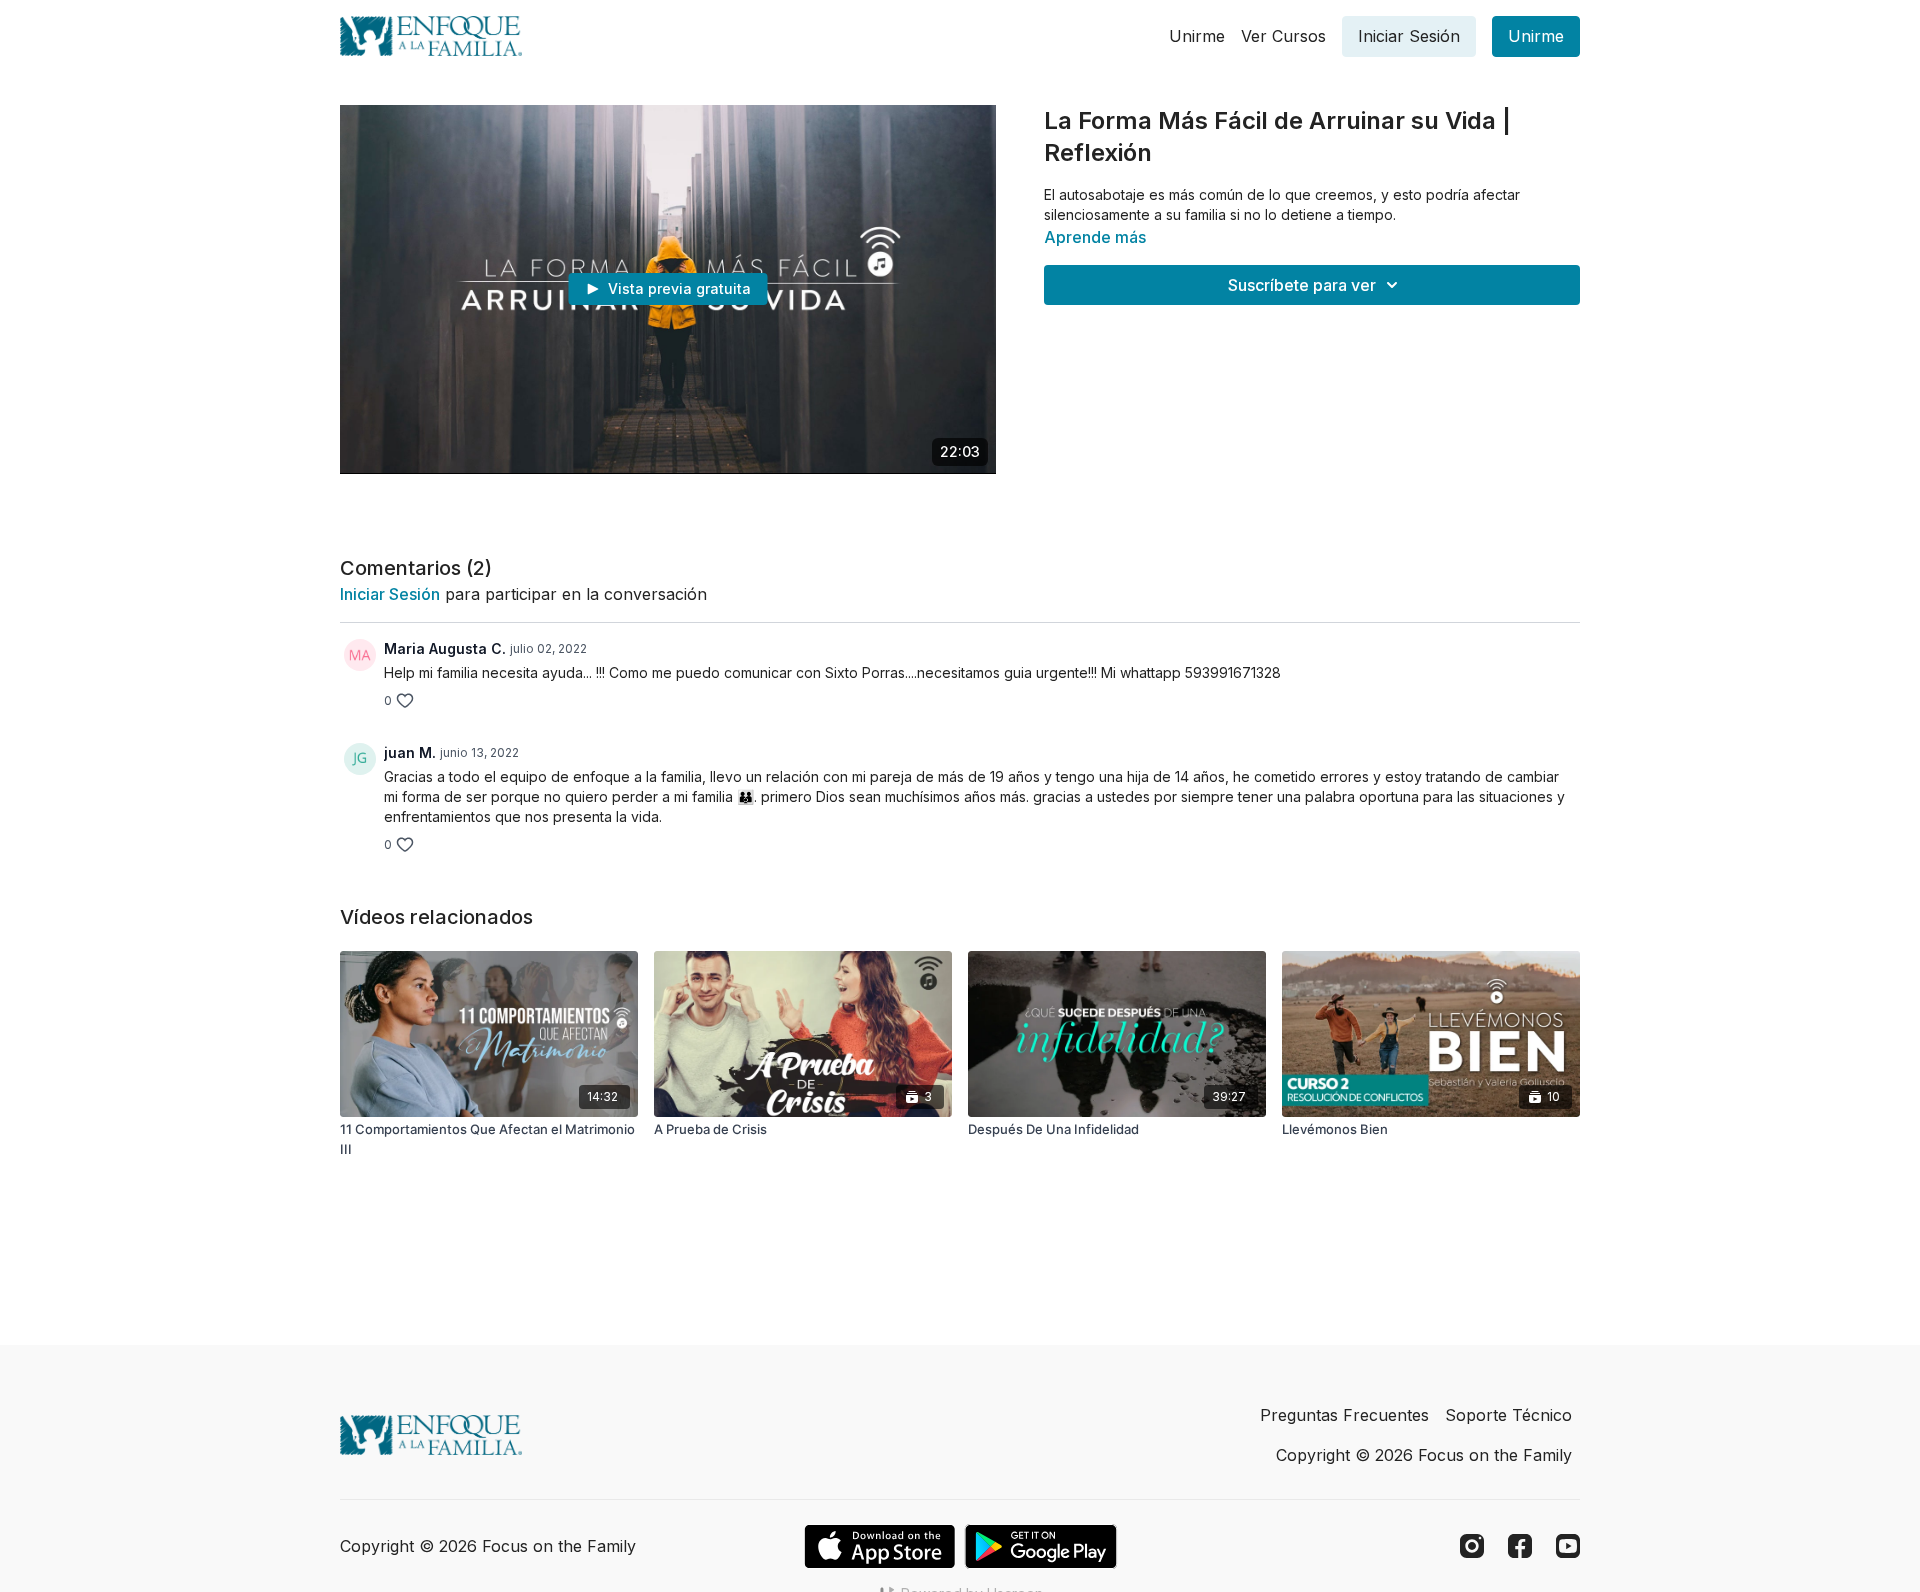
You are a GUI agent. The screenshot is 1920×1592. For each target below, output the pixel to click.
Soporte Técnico (1508, 1415)
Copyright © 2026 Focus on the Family (1424, 1455)
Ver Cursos (1283, 36)
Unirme (1197, 36)
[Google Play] (1041, 1546)
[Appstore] (879, 1546)
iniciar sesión (390, 594)
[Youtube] (1568, 1546)
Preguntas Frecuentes (1344, 1415)
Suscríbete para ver (1302, 285)
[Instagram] (1472, 1546)
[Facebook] (1520, 1546)
